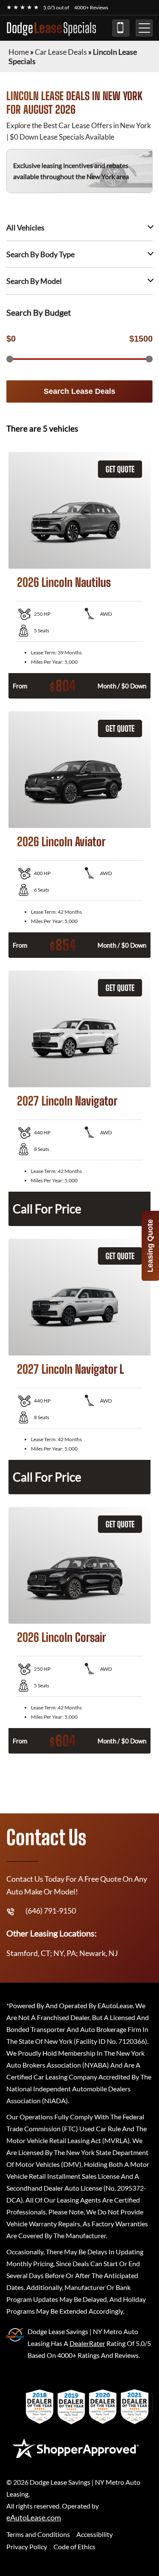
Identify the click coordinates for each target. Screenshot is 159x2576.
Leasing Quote (150, 1246)
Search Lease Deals (79, 391)
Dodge (51, 28)
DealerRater (87, 2343)
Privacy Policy (27, 2547)
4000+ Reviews (91, 7)
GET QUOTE (120, 469)
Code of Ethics (74, 2547)
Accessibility (95, 2534)
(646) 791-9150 (121, 28)
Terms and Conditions (38, 2534)
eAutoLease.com (34, 2518)
